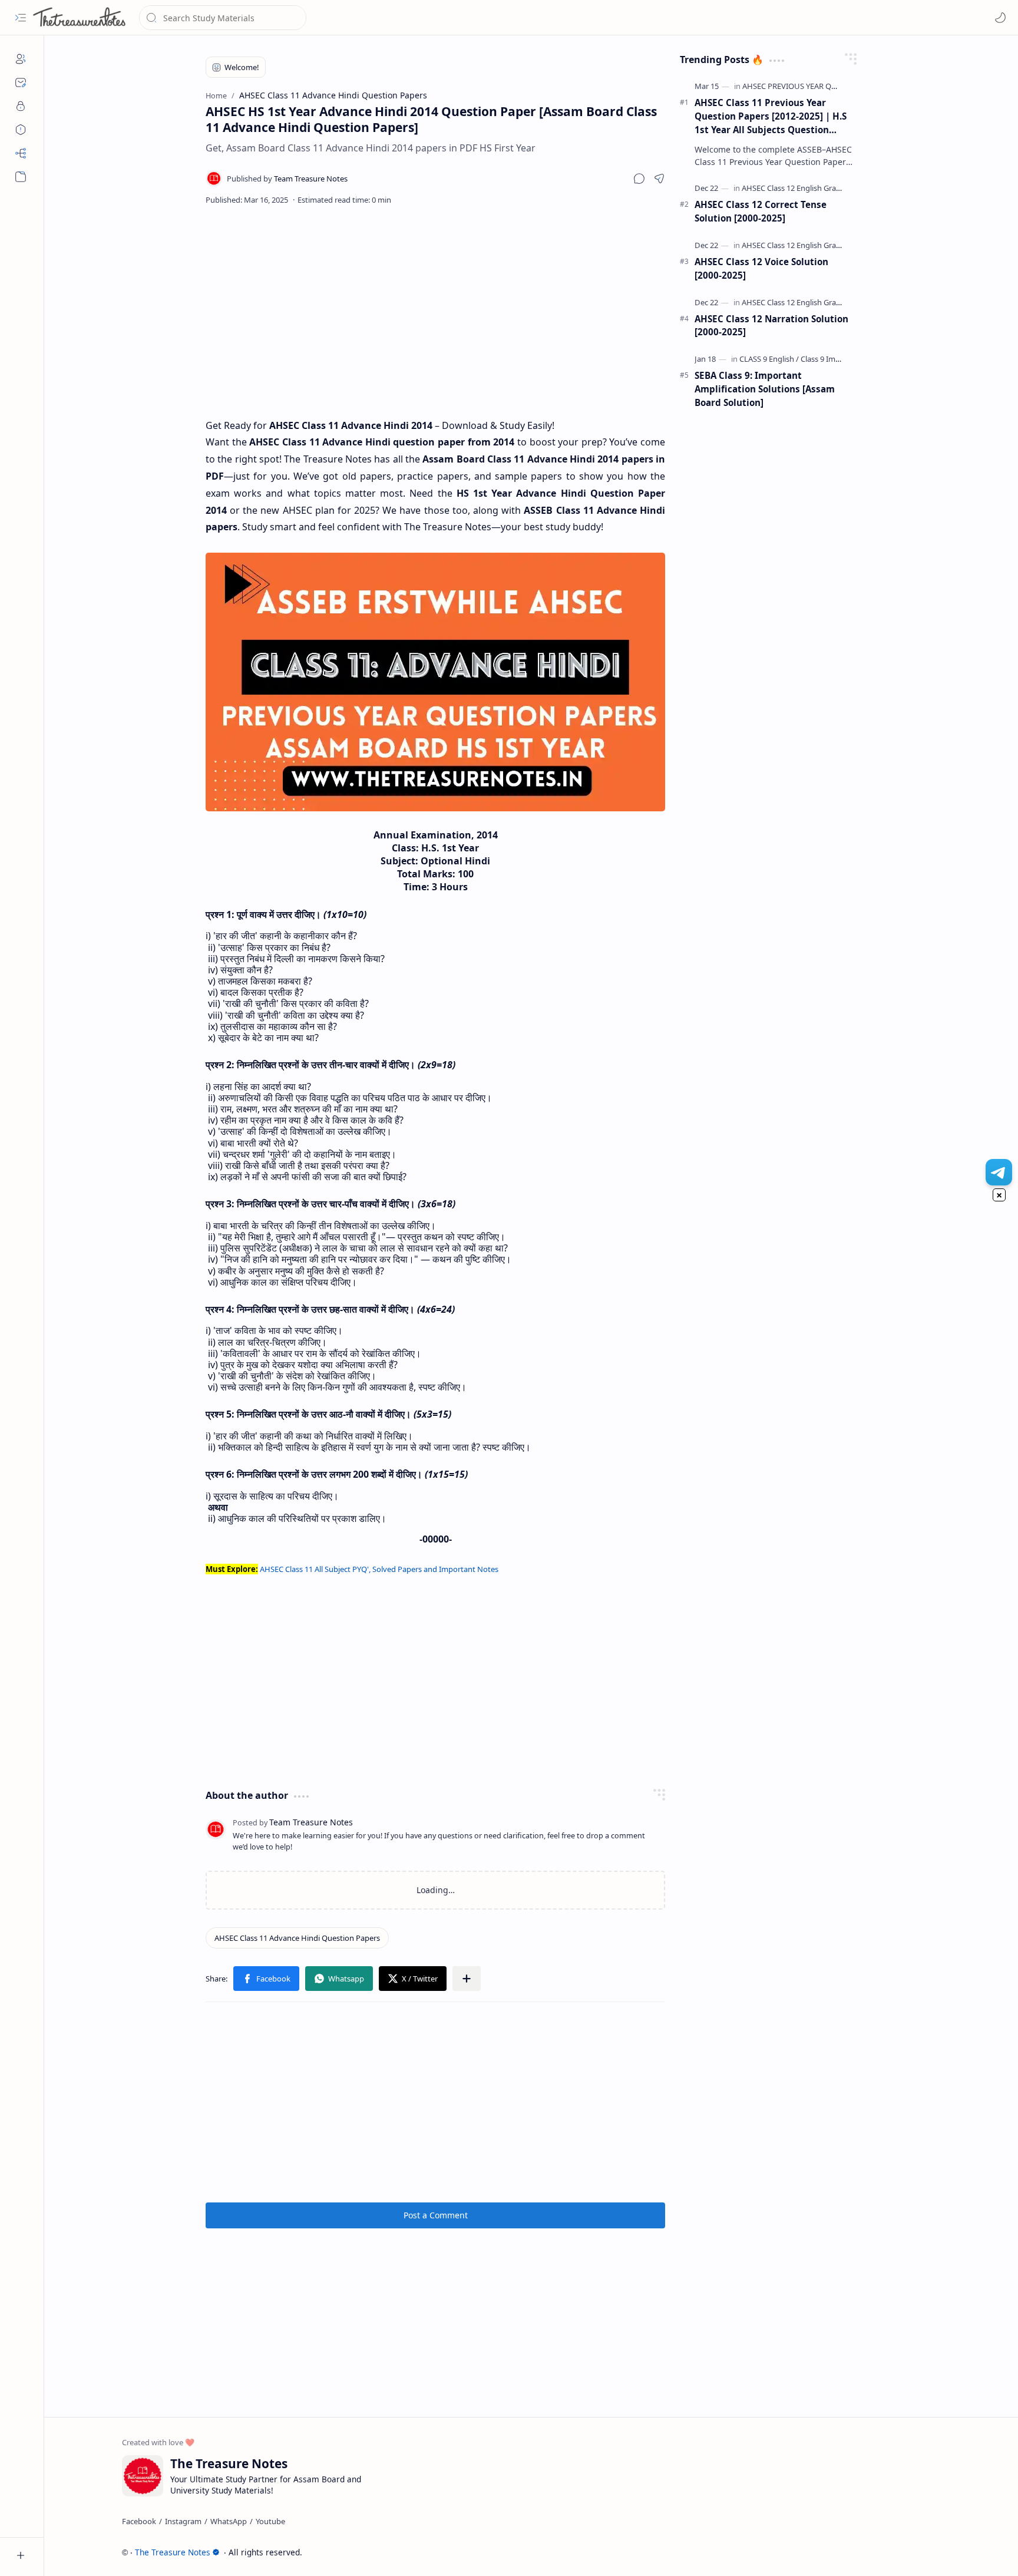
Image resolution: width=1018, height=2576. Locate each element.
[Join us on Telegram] (999, 1172)
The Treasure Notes (173, 2552)
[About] (21, 59)
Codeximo (919, 2552)
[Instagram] (183, 2521)
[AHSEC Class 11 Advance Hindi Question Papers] (297, 1938)
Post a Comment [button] (436, 2215)
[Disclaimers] (21, 130)
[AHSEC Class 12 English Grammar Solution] (815, 188)
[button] (21, 18)
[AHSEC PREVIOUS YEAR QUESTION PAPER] (815, 86)
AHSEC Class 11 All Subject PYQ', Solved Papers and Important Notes (379, 1569)
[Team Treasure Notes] (287, 179)
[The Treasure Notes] (80, 18)
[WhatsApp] (229, 2521)
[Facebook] (139, 2521)
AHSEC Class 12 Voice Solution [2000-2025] (761, 268)
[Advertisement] (435, 311)
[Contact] (21, 82)
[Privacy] (21, 106)
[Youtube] (270, 2521)
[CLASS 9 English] (769, 359)
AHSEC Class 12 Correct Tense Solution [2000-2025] (761, 211)
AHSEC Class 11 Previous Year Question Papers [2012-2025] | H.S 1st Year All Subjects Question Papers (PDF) (771, 116)
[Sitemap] (21, 153)
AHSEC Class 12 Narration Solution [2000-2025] (771, 326)
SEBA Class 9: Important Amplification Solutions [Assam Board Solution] (765, 389)
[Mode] (1000, 18)
